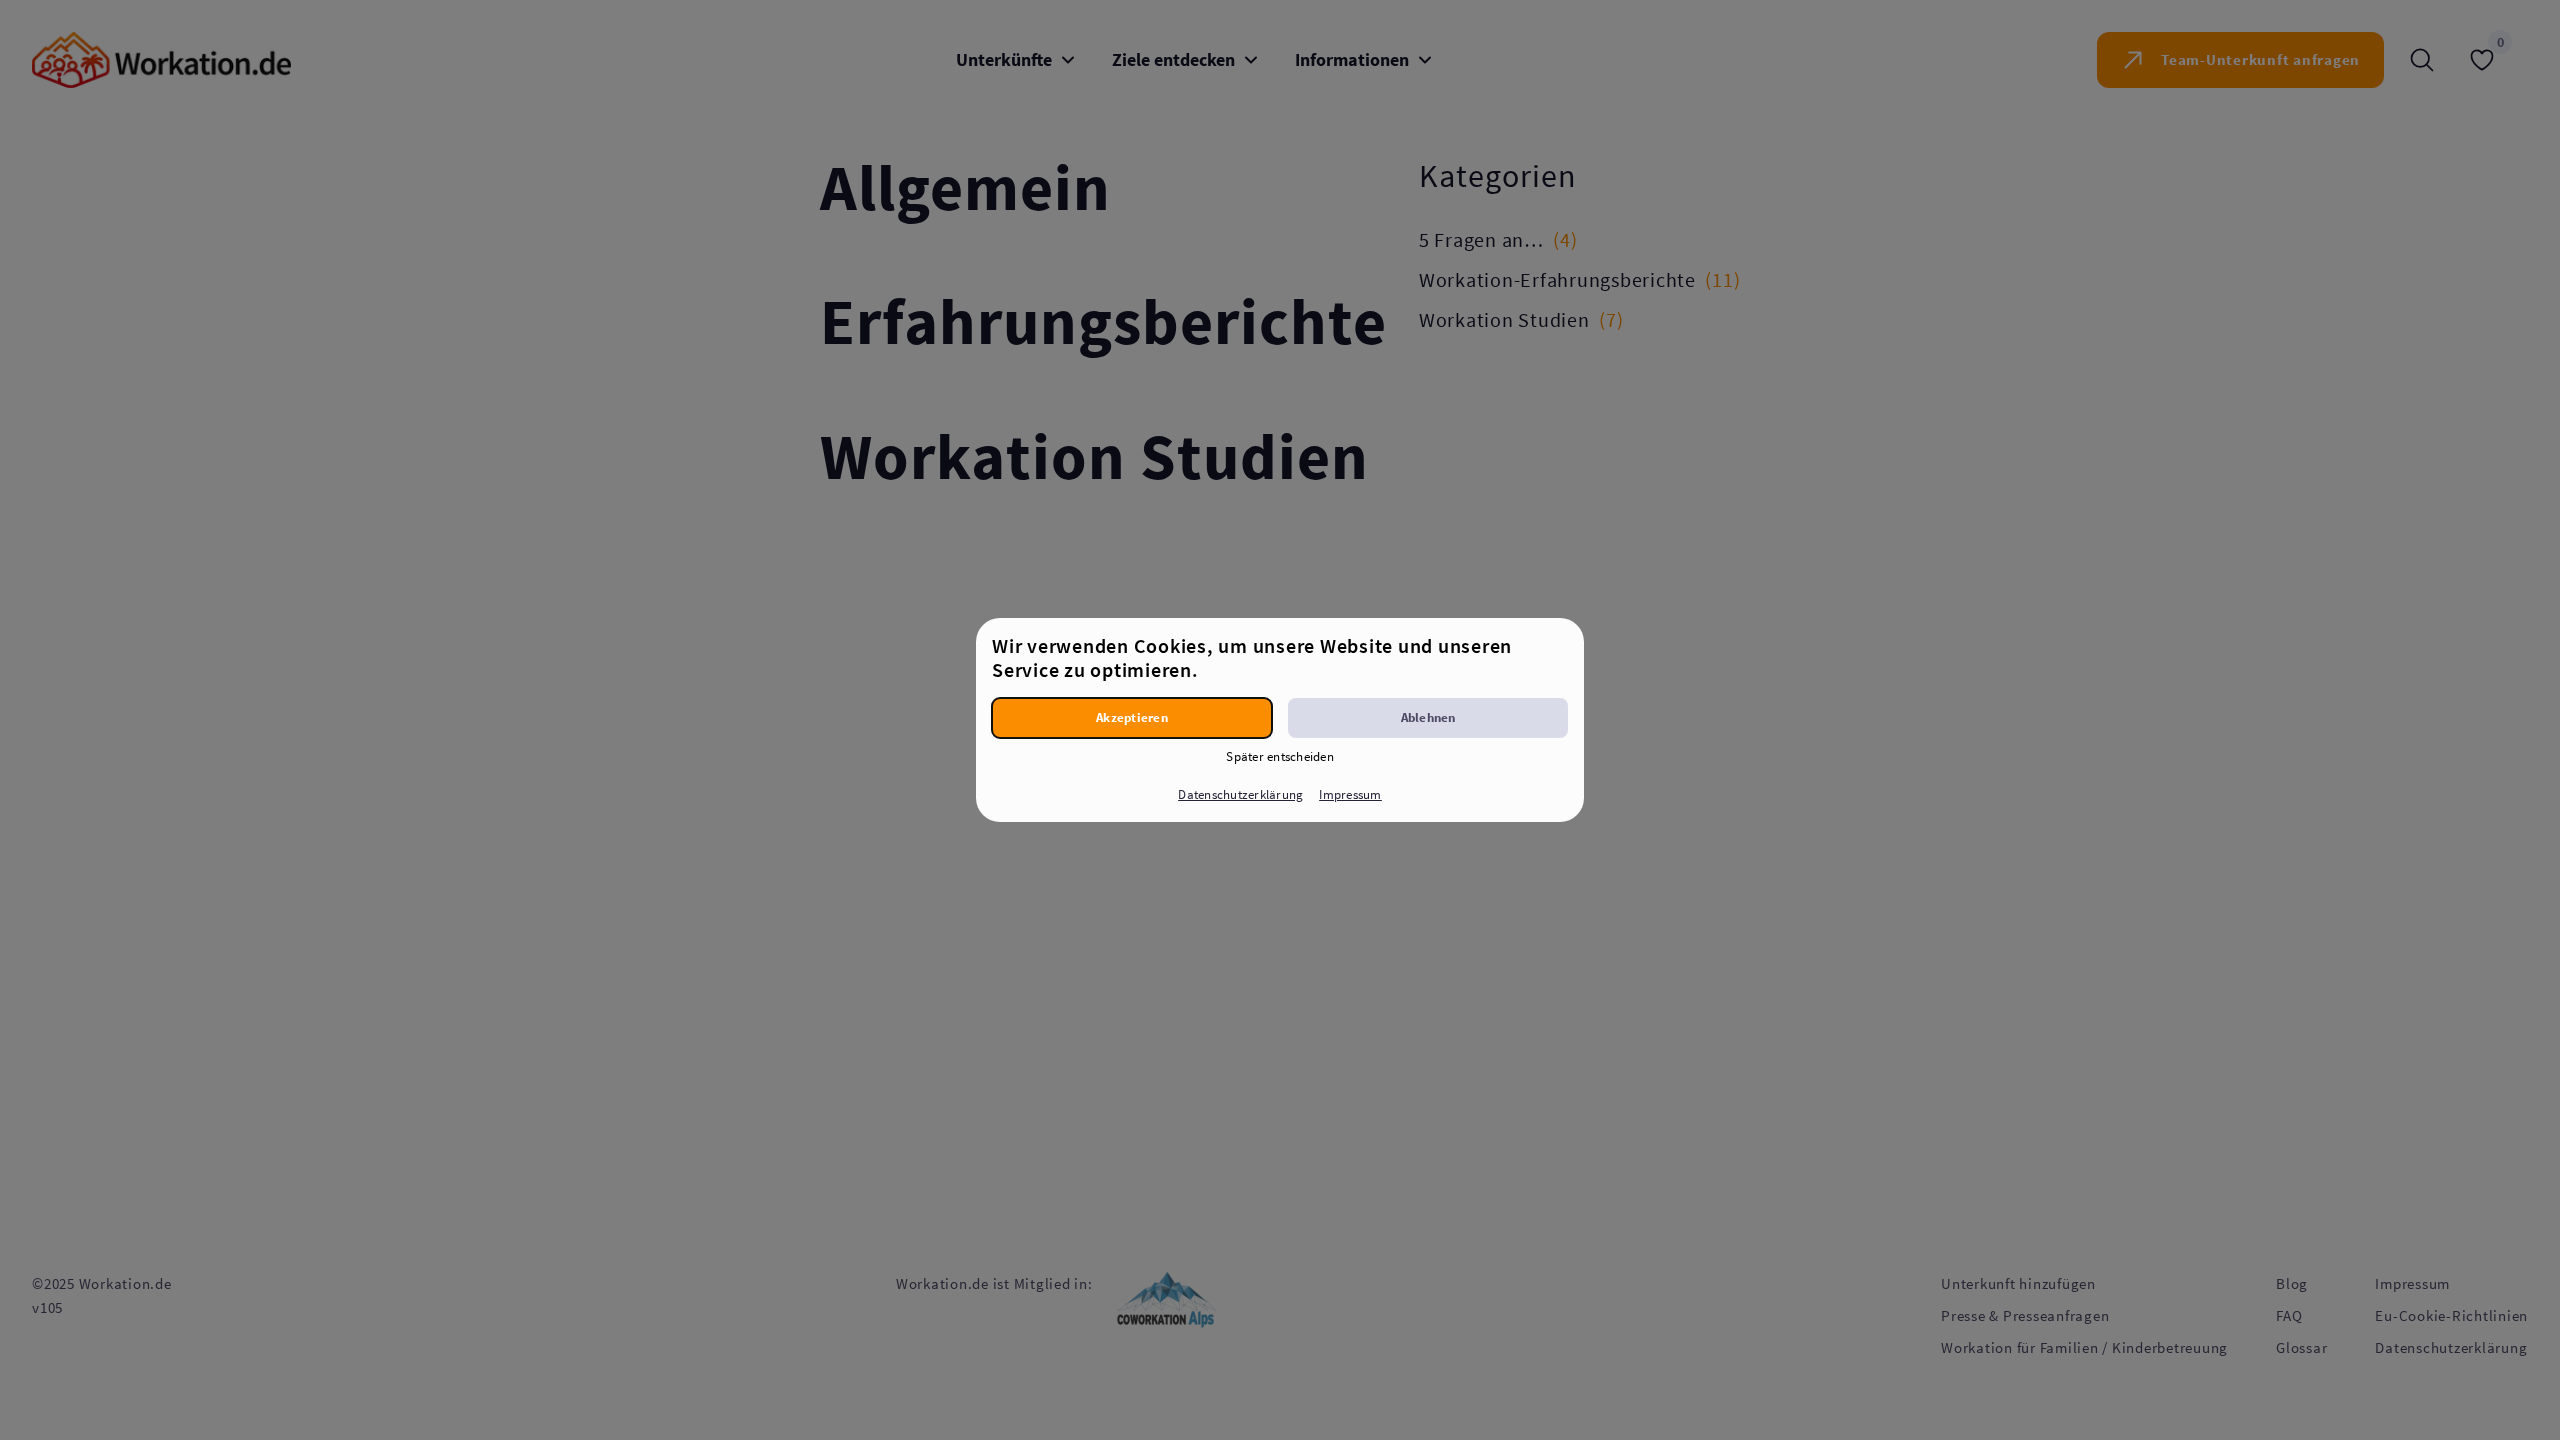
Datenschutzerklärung (1240, 794)
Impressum (1350, 794)
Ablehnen (1428, 717)
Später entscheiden (1280, 756)
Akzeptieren (1132, 717)
